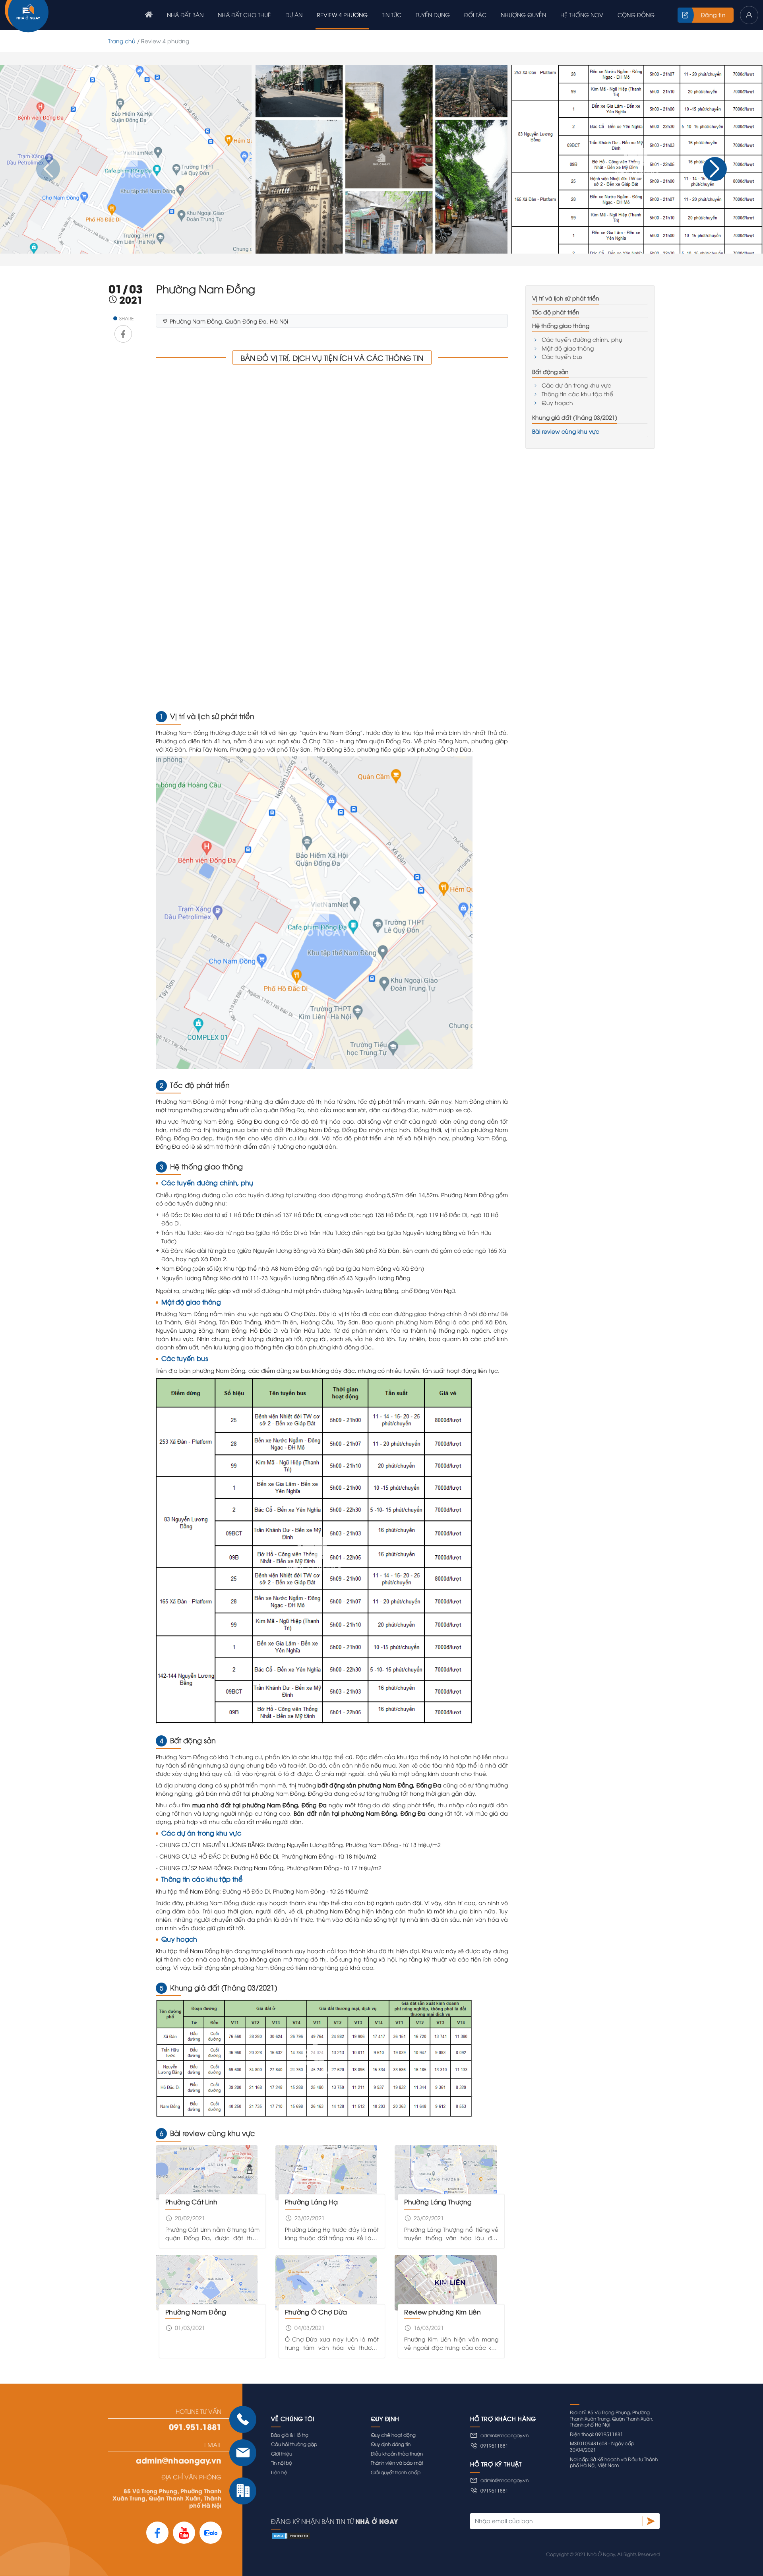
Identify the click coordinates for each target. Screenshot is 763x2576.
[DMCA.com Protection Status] (465, 2535)
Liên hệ (279, 2472)
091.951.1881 (195, 2427)
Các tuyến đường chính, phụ (582, 339)
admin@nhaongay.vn (179, 2460)
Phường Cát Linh (192, 2202)
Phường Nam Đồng (196, 2312)
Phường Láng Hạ (311, 2202)
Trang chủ (122, 41)
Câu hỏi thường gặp (294, 2444)
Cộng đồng (636, 15)
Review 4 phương (342, 15)
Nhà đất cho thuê (244, 15)
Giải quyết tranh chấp (396, 2472)
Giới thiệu (282, 2453)
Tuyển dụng (433, 15)
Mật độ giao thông (568, 348)
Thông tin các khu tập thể (577, 394)
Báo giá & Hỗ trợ (290, 2435)
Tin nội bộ (282, 2463)
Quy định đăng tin (391, 2444)
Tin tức (392, 15)
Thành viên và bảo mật (397, 2463)
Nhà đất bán (185, 15)
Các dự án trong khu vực (576, 385)
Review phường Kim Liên (443, 2312)
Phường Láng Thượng (438, 2202)
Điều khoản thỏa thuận (397, 2453)
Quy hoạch (557, 402)
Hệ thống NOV (582, 15)
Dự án (294, 15)
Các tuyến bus (562, 356)
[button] (715, 169)
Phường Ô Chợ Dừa (316, 2312)
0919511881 (494, 2445)
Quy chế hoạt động (393, 2435)
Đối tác (475, 15)
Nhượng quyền (523, 15)
